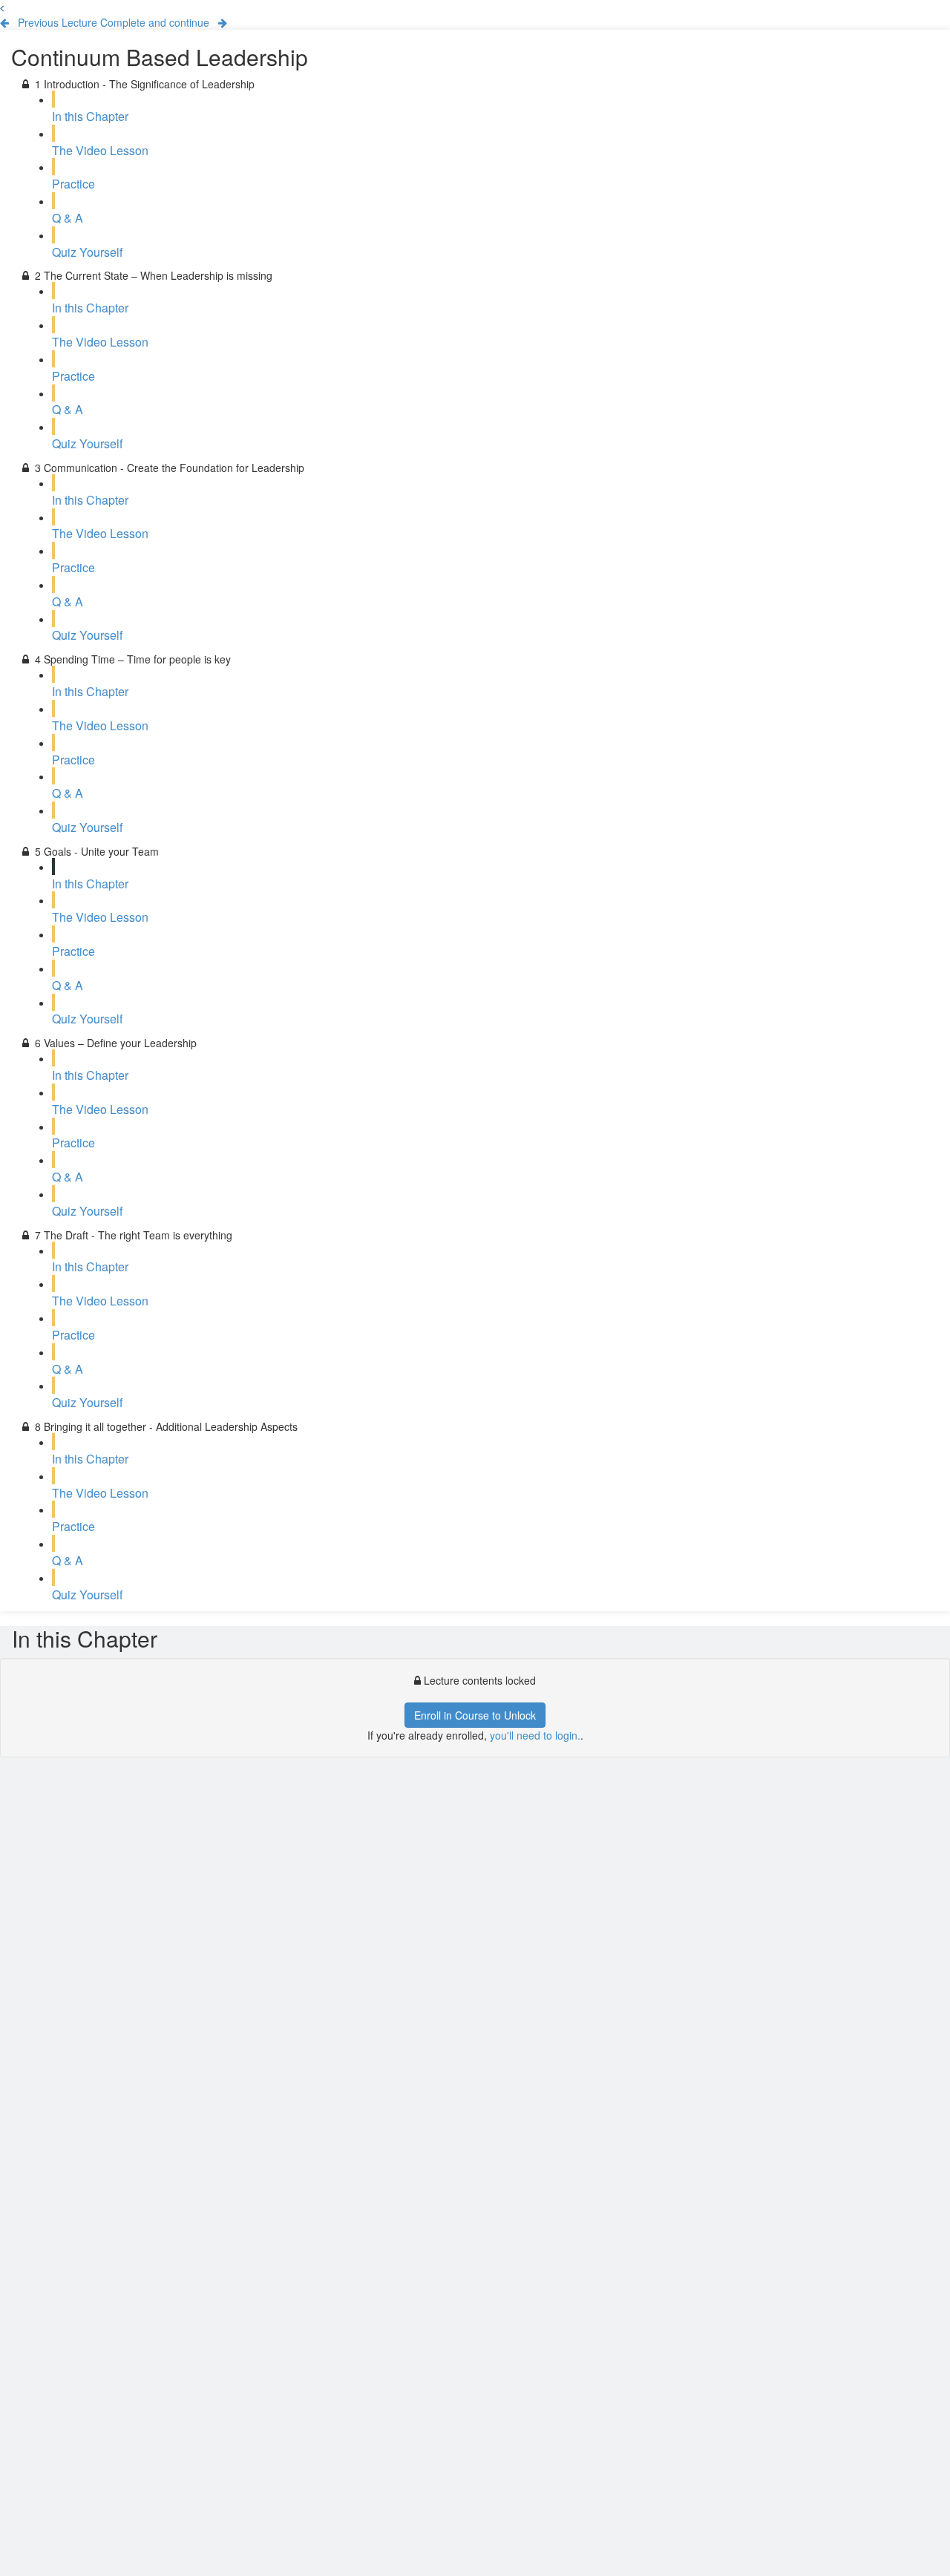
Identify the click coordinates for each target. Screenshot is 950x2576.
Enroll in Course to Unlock (475, 1715)
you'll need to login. (535, 1735)
